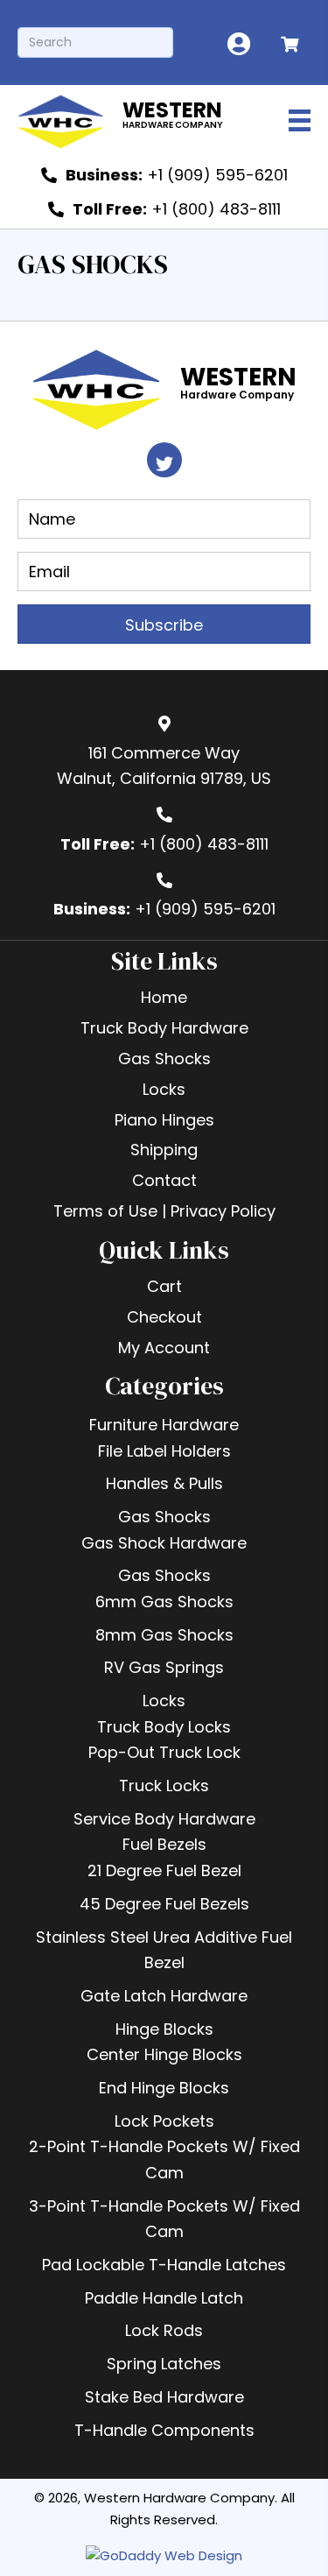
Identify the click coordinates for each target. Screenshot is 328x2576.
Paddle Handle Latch (164, 2298)
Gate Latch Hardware (164, 1996)
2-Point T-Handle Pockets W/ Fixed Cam (164, 2160)
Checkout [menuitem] (164, 1317)
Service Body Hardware (164, 1819)
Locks (164, 1701)
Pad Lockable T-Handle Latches (164, 2265)
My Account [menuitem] (164, 1348)
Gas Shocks (164, 1517)
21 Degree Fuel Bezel (164, 1870)
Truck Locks (164, 1786)
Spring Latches (164, 2364)
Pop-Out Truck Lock (164, 1752)
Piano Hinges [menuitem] (164, 1120)
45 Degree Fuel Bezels (164, 1904)
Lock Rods (164, 2330)
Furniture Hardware (164, 1425)
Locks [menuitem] (164, 1089)
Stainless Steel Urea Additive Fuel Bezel (164, 1950)
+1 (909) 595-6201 (205, 909)
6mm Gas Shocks (164, 1602)
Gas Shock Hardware (164, 1543)
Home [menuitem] (164, 997)
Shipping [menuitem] (164, 1150)
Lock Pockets (164, 2121)
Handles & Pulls (164, 1483)
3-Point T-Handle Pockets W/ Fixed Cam (164, 2219)
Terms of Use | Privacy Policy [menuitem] (164, 1211)
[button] (164, 460)
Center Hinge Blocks (164, 2054)
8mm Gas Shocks (164, 1635)
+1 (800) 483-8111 (204, 844)
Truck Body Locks (164, 1727)
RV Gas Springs (164, 1667)
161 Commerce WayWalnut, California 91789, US (164, 766)
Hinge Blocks (164, 2029)
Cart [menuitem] (164, 1286)
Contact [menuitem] (164, 1180)
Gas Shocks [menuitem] (164, 1059)
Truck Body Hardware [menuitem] (164, 1028)
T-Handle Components (164, 2430)
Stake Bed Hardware (164, 2397)
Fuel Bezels (164, 1844)
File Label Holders (164, 1451)
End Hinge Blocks (164, 2088)
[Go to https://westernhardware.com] (131, 120)
